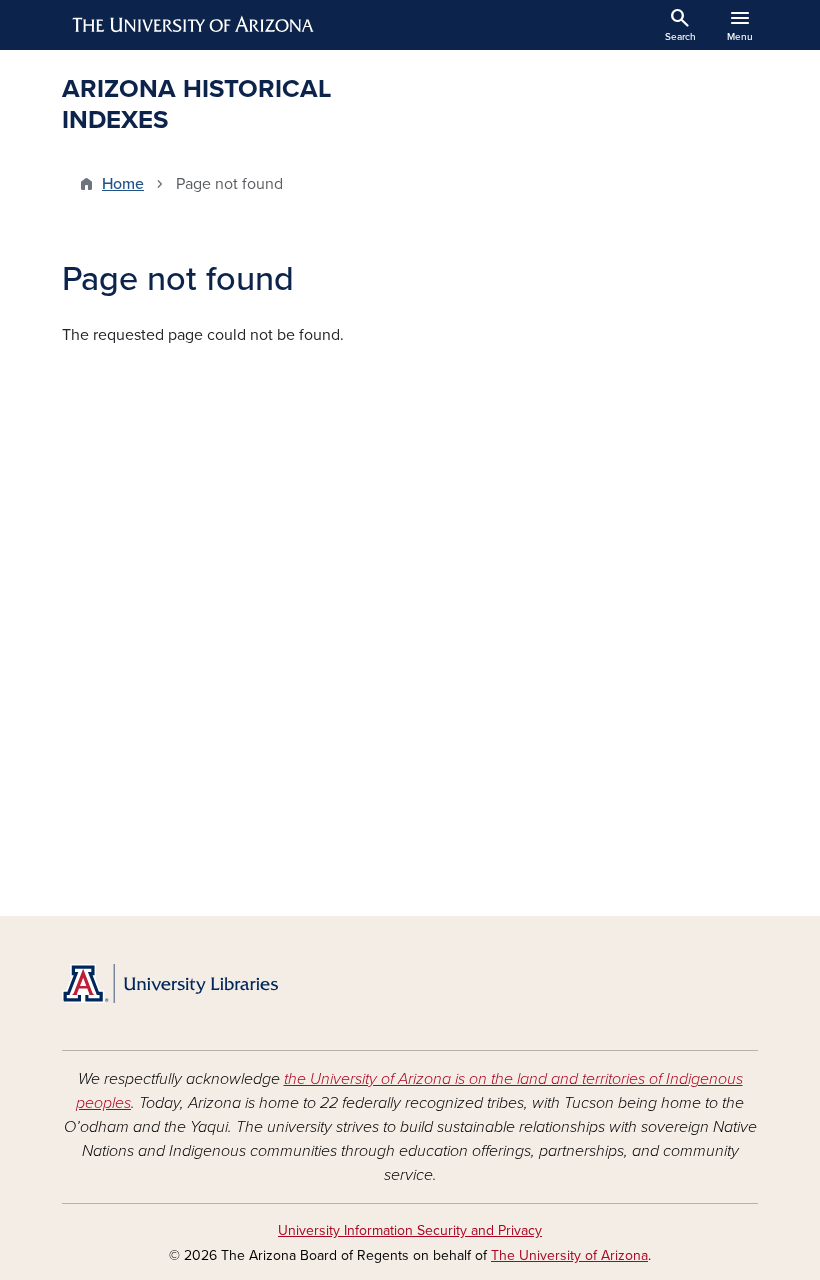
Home (123, 184)
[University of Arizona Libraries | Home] (170, 983)
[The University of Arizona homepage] (194, 25)
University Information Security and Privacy (410, 1230)
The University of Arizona (569, 1255)
